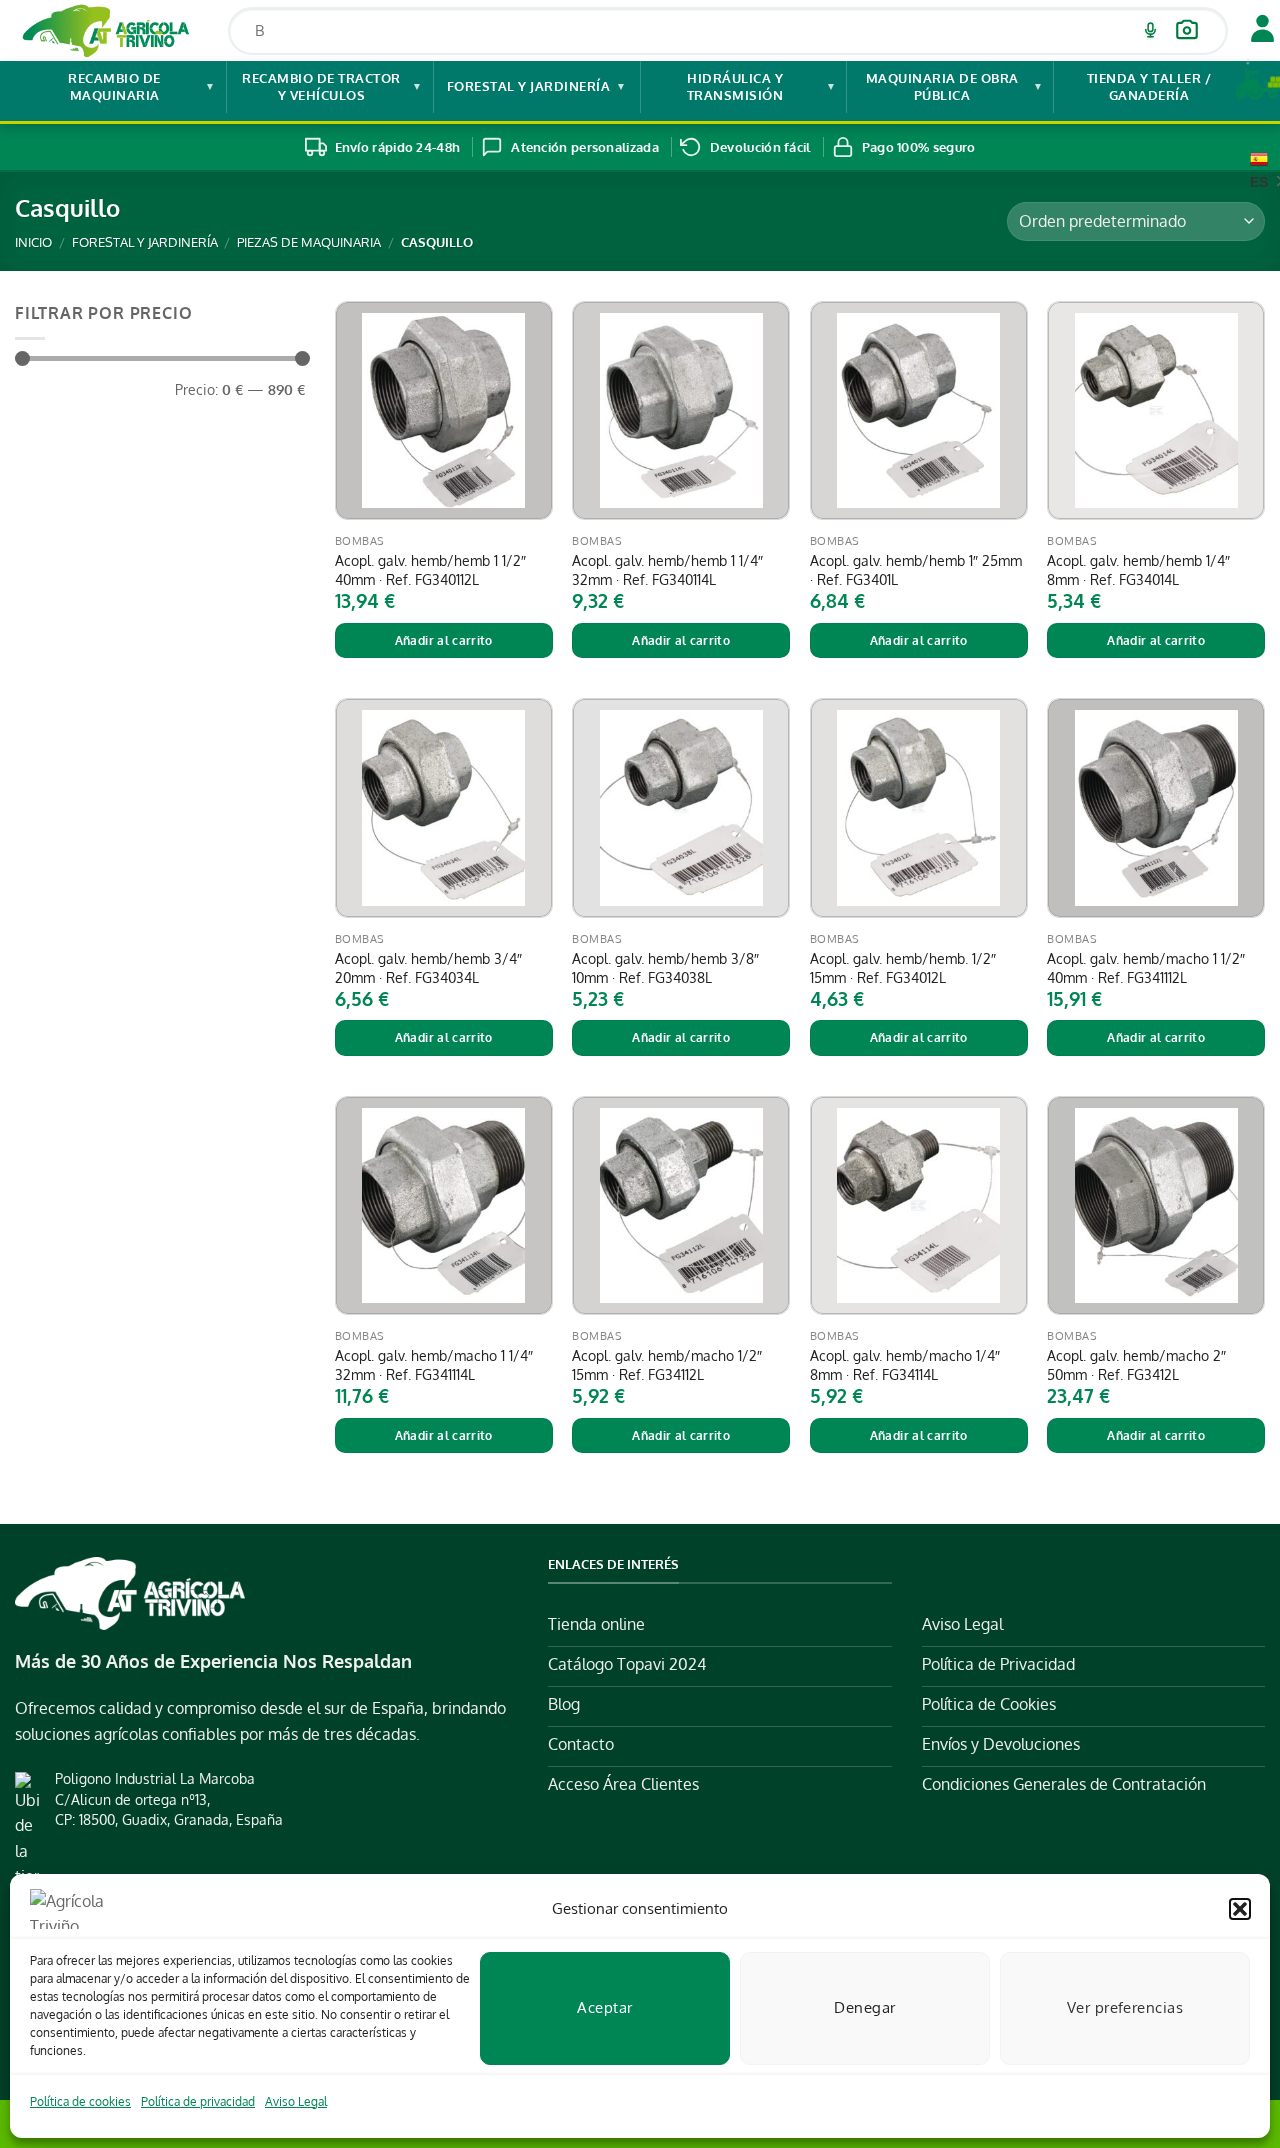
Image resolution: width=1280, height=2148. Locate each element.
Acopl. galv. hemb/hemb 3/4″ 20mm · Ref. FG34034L (428, 967)
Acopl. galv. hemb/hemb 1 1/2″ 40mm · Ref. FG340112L (430, 569)
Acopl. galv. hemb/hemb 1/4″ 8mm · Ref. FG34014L (1138, 569)
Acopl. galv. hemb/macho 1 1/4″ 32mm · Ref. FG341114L (434, 1364)
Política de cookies (80, 2101)
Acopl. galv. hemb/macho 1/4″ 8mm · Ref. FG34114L (905, 1364)
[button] (1240, 1909)
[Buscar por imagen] (1187, 30)
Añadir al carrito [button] (444, 640)
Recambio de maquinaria (141, 86)
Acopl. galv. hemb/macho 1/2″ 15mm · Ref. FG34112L (667, 1364)
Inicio (33, 242)
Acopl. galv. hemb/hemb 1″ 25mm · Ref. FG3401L (916, 569)
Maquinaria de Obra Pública (955, 86)
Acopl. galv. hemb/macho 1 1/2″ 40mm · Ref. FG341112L (1146, 967)
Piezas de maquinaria (309, 242)
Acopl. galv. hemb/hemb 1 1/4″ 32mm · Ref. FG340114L (667, 569)
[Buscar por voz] (1151, 30)
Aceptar (604, 2007)
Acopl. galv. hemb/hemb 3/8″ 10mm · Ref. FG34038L (665, 967)
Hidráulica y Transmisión (761, 86)
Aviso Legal (296, 2101)
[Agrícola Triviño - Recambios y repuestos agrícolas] (106, 30)
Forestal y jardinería (537, 86)
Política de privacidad (198, 2101)
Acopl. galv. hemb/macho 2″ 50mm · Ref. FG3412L (1136, 1364)
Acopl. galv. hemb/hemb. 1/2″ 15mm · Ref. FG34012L (903, 967)
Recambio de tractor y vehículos (332, 86)
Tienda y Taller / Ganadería (1168, 86)
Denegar (864, 2007)
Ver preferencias (1125, 2007)
